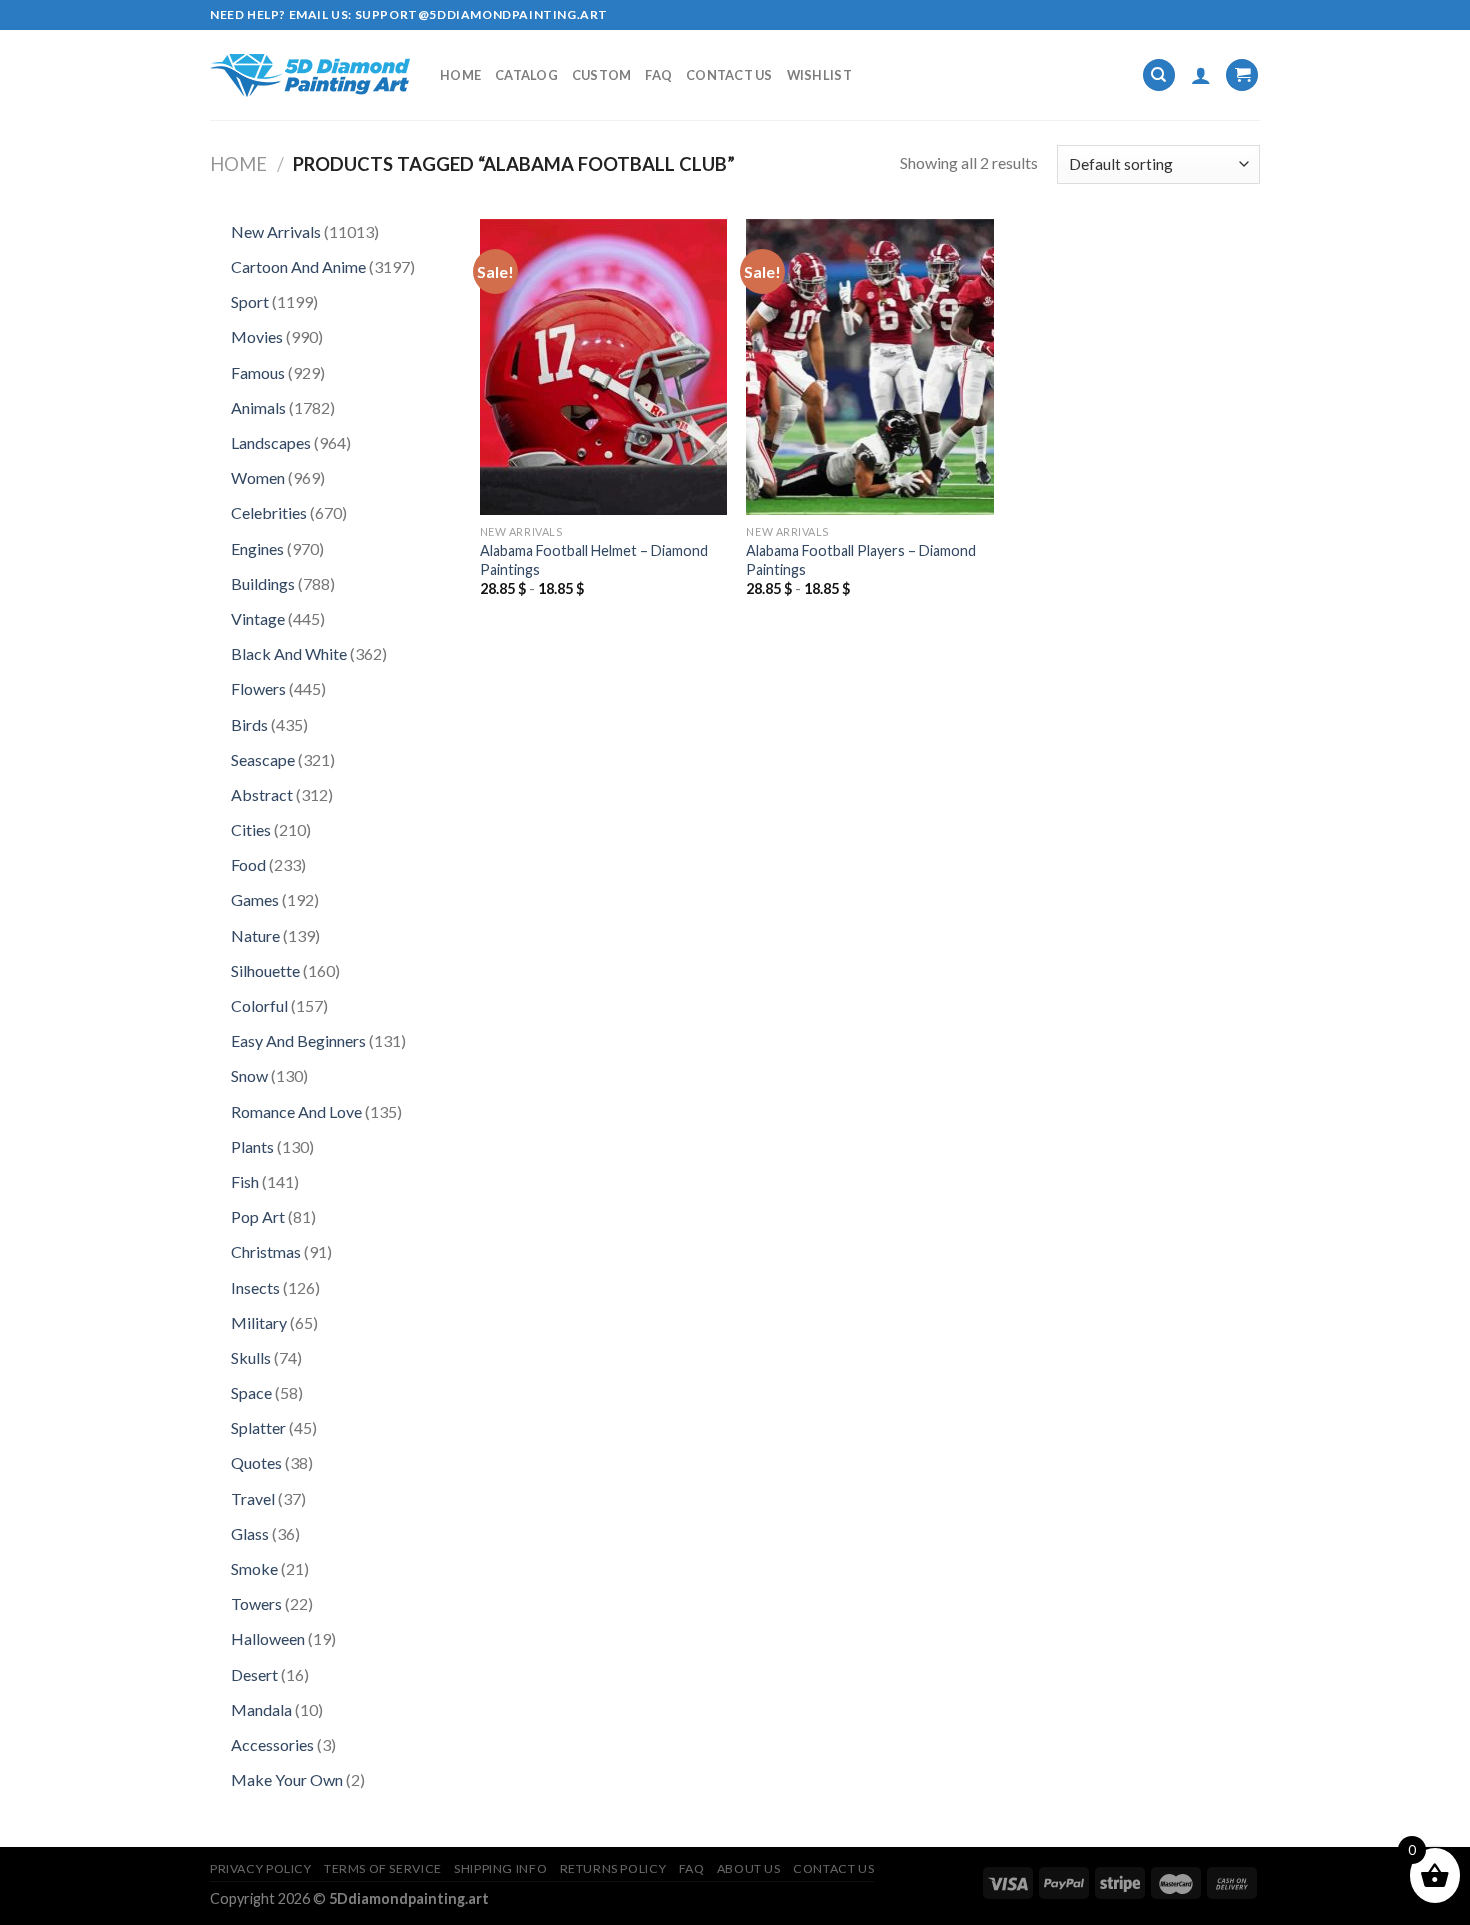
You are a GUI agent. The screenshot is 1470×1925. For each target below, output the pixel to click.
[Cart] (1242, 75)
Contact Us (729, 75)
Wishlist (819, 75)
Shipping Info (500, 1868)
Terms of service (383, 1868)
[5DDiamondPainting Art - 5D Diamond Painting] (310, 75)
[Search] (1159, 75)
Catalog (526, 75)
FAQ (658, 75)
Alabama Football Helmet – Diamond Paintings (594, 560)
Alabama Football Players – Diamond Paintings (861, 560)
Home (460, 75)
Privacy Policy (261, 1868)
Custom (602, 75)
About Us (749, 1868)
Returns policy (613, 1868)
